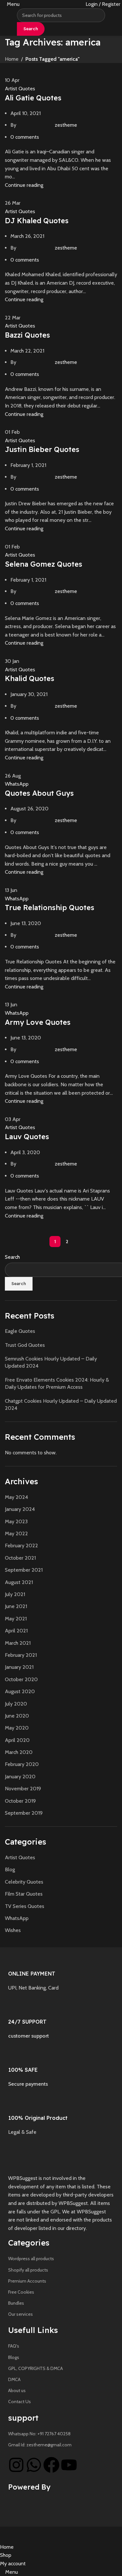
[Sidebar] (8, 2535)
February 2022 (21, 1546)
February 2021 (21, 1655)
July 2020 (16, 1704)
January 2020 (20, 1777)
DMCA (14, 2379)
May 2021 (16, 1619)
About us (17, 2390)
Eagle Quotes (20, 1331)
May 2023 (16, 1521)
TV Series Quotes (25, 1906)
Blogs (14, 2357)
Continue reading (24, 185)
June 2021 (16, 1606)
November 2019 (23, 1789)
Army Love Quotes (38, 1022)
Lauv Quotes (27, 1137)
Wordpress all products (31, 2259)
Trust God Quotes (25, 1345)
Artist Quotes (20, 89)
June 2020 (17, 1716)
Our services (20, 2314)
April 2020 (17, 1740)
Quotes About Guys (39, 793)
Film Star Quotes (24, 1894)
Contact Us (20, 2402)
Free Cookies (21, 2292)
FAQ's (14, 2346)
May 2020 (17, 1728)
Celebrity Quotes (24, 1882)
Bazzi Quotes (27, 335)
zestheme (66, 125)
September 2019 (24, 1813)
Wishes (13, 1930)
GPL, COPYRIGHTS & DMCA (35, 2368)
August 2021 (19, 1582)
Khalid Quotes (30, 678)
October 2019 (20, 1801)
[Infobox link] (61, 1971)
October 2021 (20, 1558)
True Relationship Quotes (50, 908)
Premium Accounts (27, 2281)
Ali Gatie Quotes (33, 98)
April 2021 (16, 1631)
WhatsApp (17, 784)
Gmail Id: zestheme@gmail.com (40, 2445)
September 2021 (24, 1570)
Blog (10, 1869)
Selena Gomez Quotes (44, 564)
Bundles (16, 2303)
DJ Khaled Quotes (37, 221)
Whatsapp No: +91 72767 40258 (39, 2434)
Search (12, 1257)
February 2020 (22, 1764)
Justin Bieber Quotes (42, 449)
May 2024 (16, 1497)
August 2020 (20, 1691)
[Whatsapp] (34, 2465)
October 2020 (21, 1679)
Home (12, 59)
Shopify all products (28, 2270)
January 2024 (20, 1509)
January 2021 (19, 1667)
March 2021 (18, 1643)
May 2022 (16, 1533)
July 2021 (15, 1594)
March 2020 (19, 1752)
